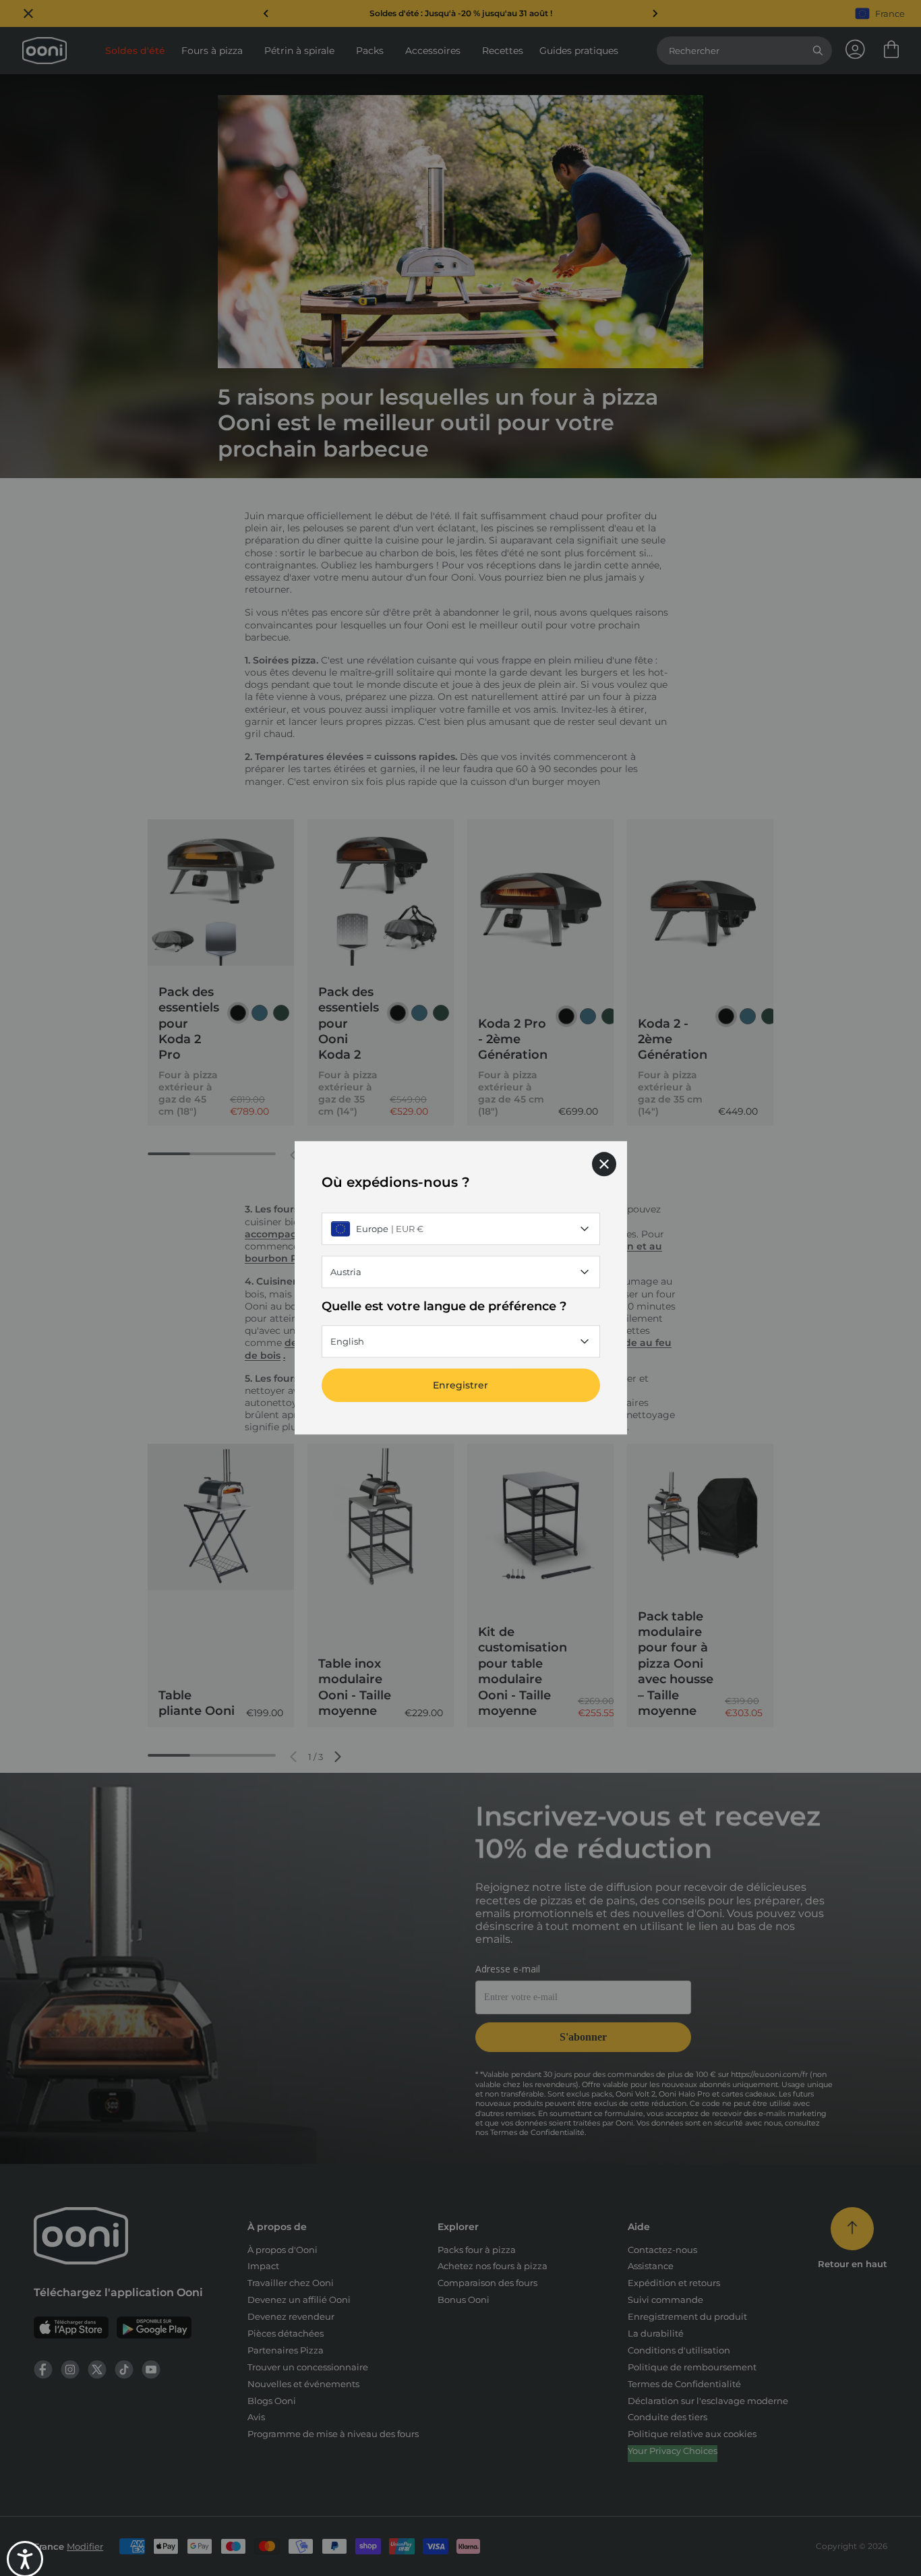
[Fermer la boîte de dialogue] (604, 1164)
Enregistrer (460, 1386)
